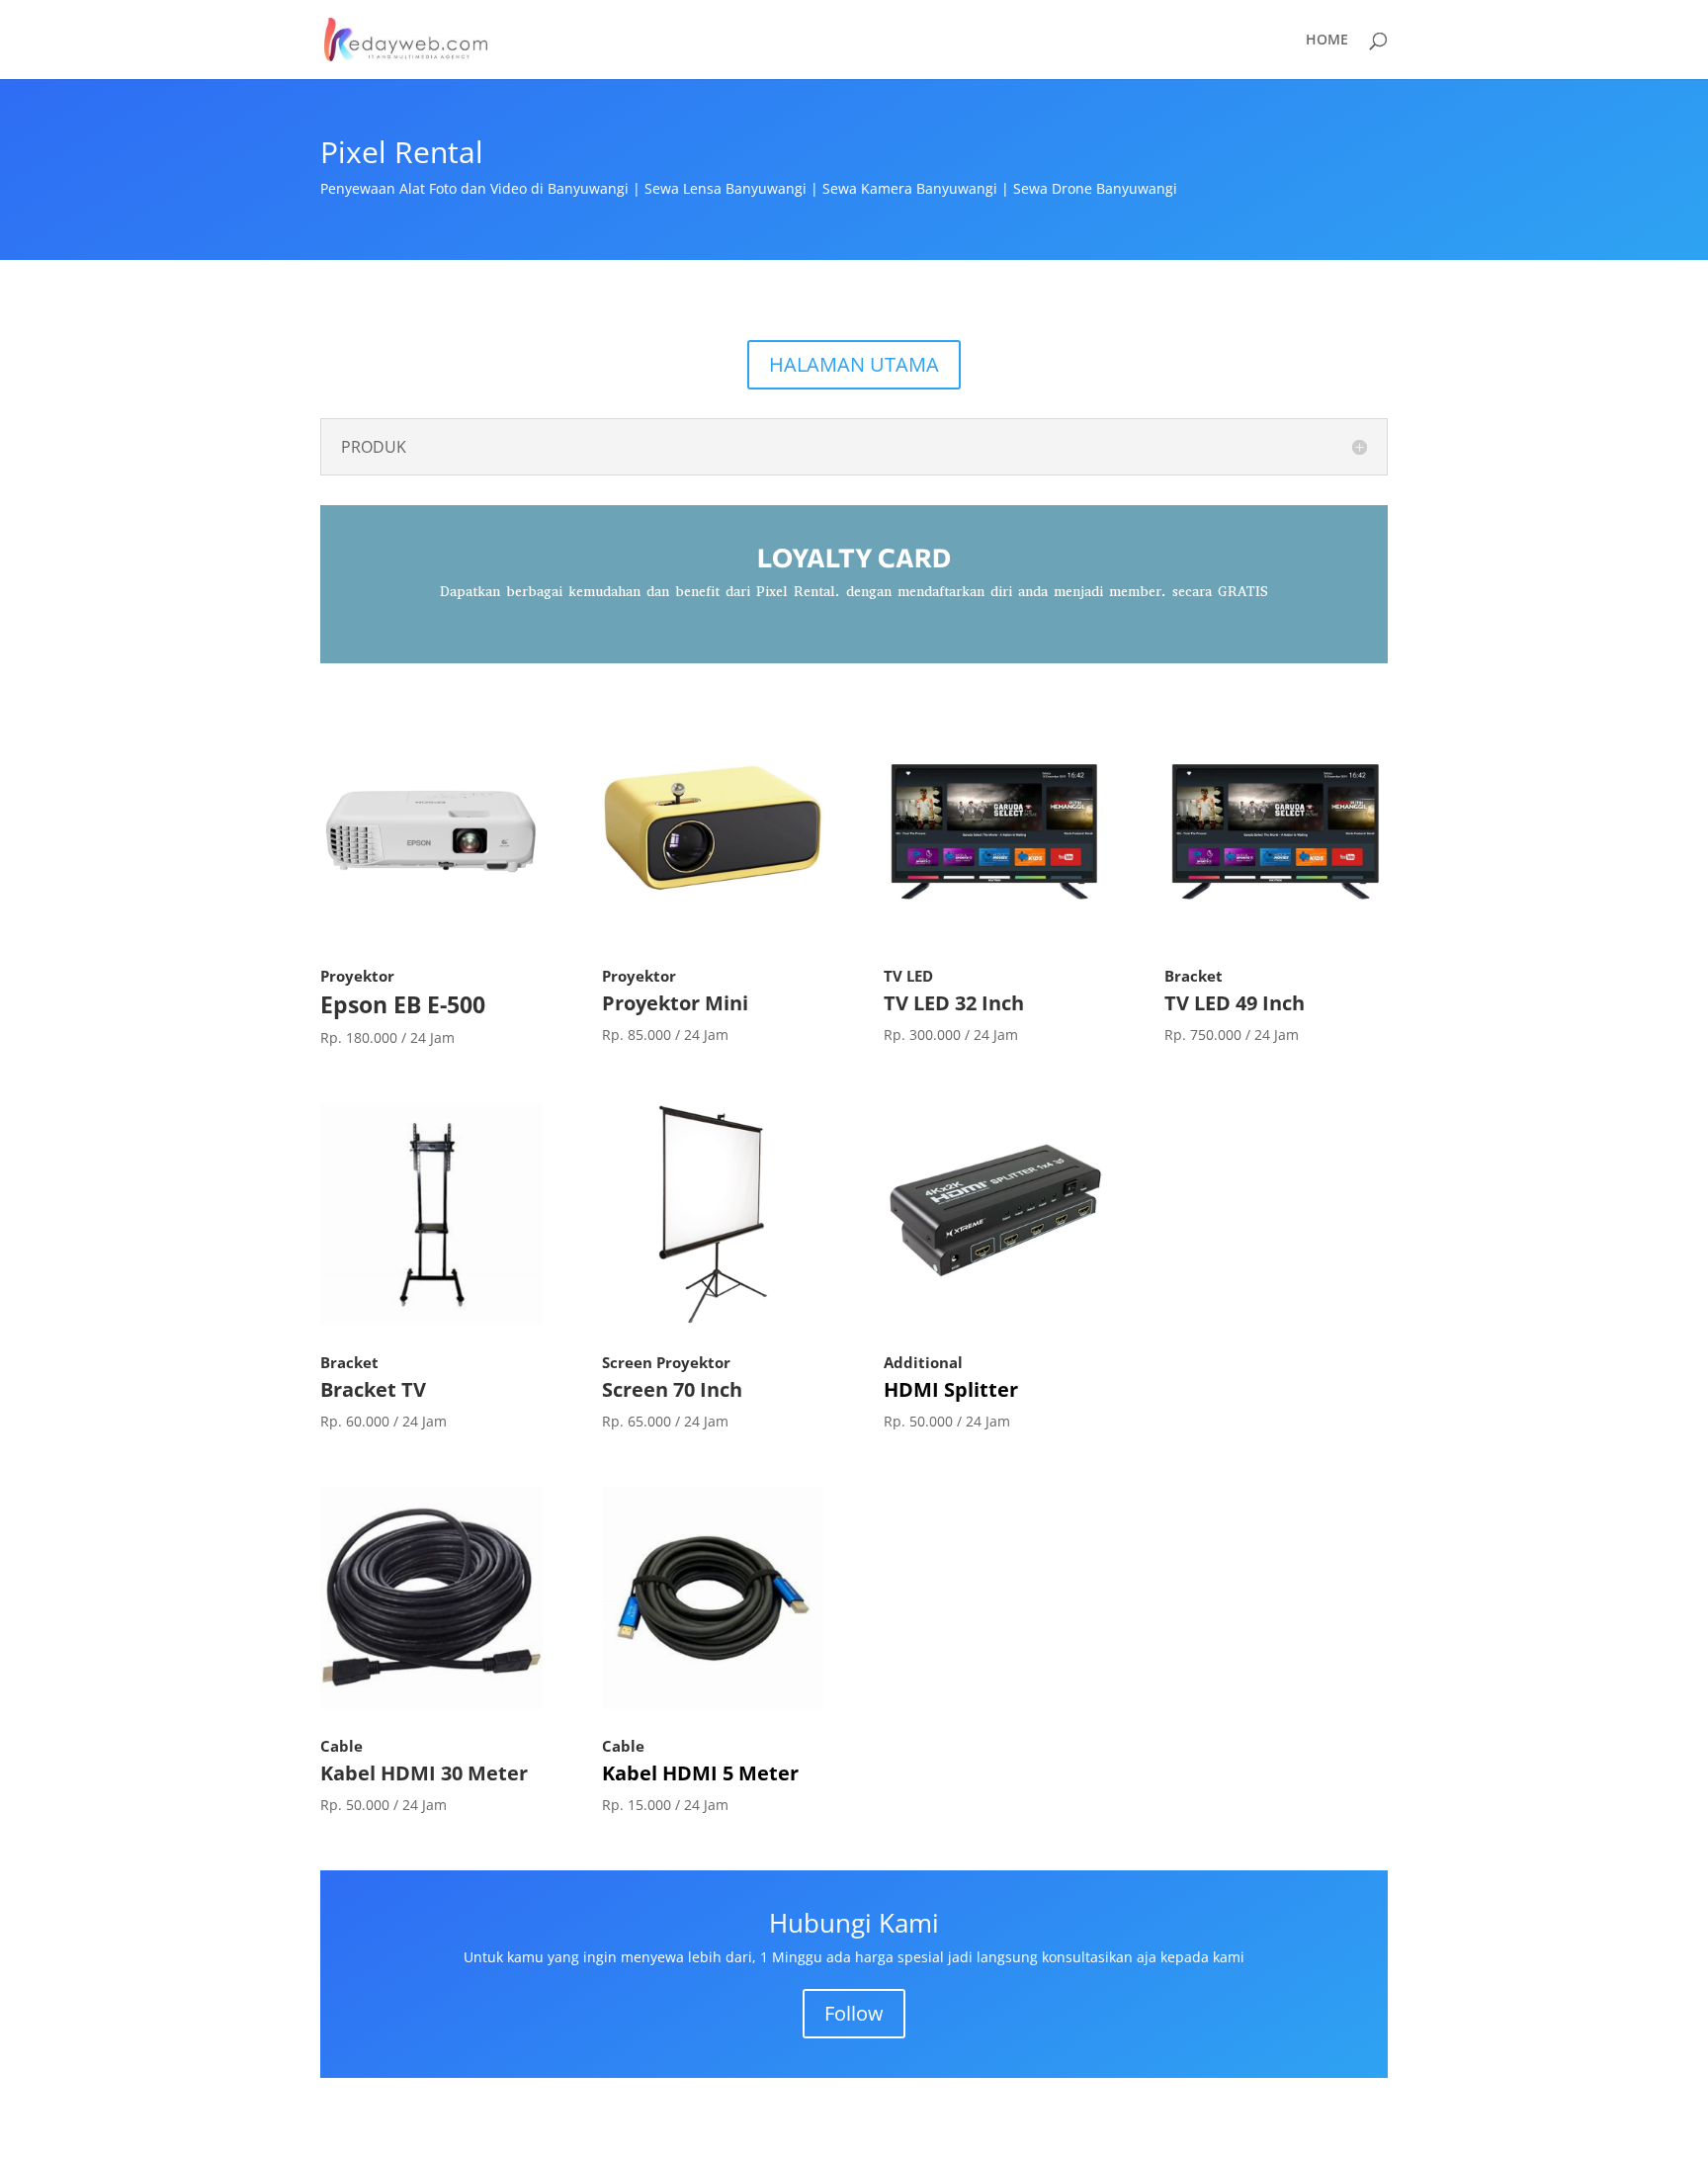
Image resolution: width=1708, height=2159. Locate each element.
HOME (1327, 41)
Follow (854, 2013)
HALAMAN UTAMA (854, 364)
